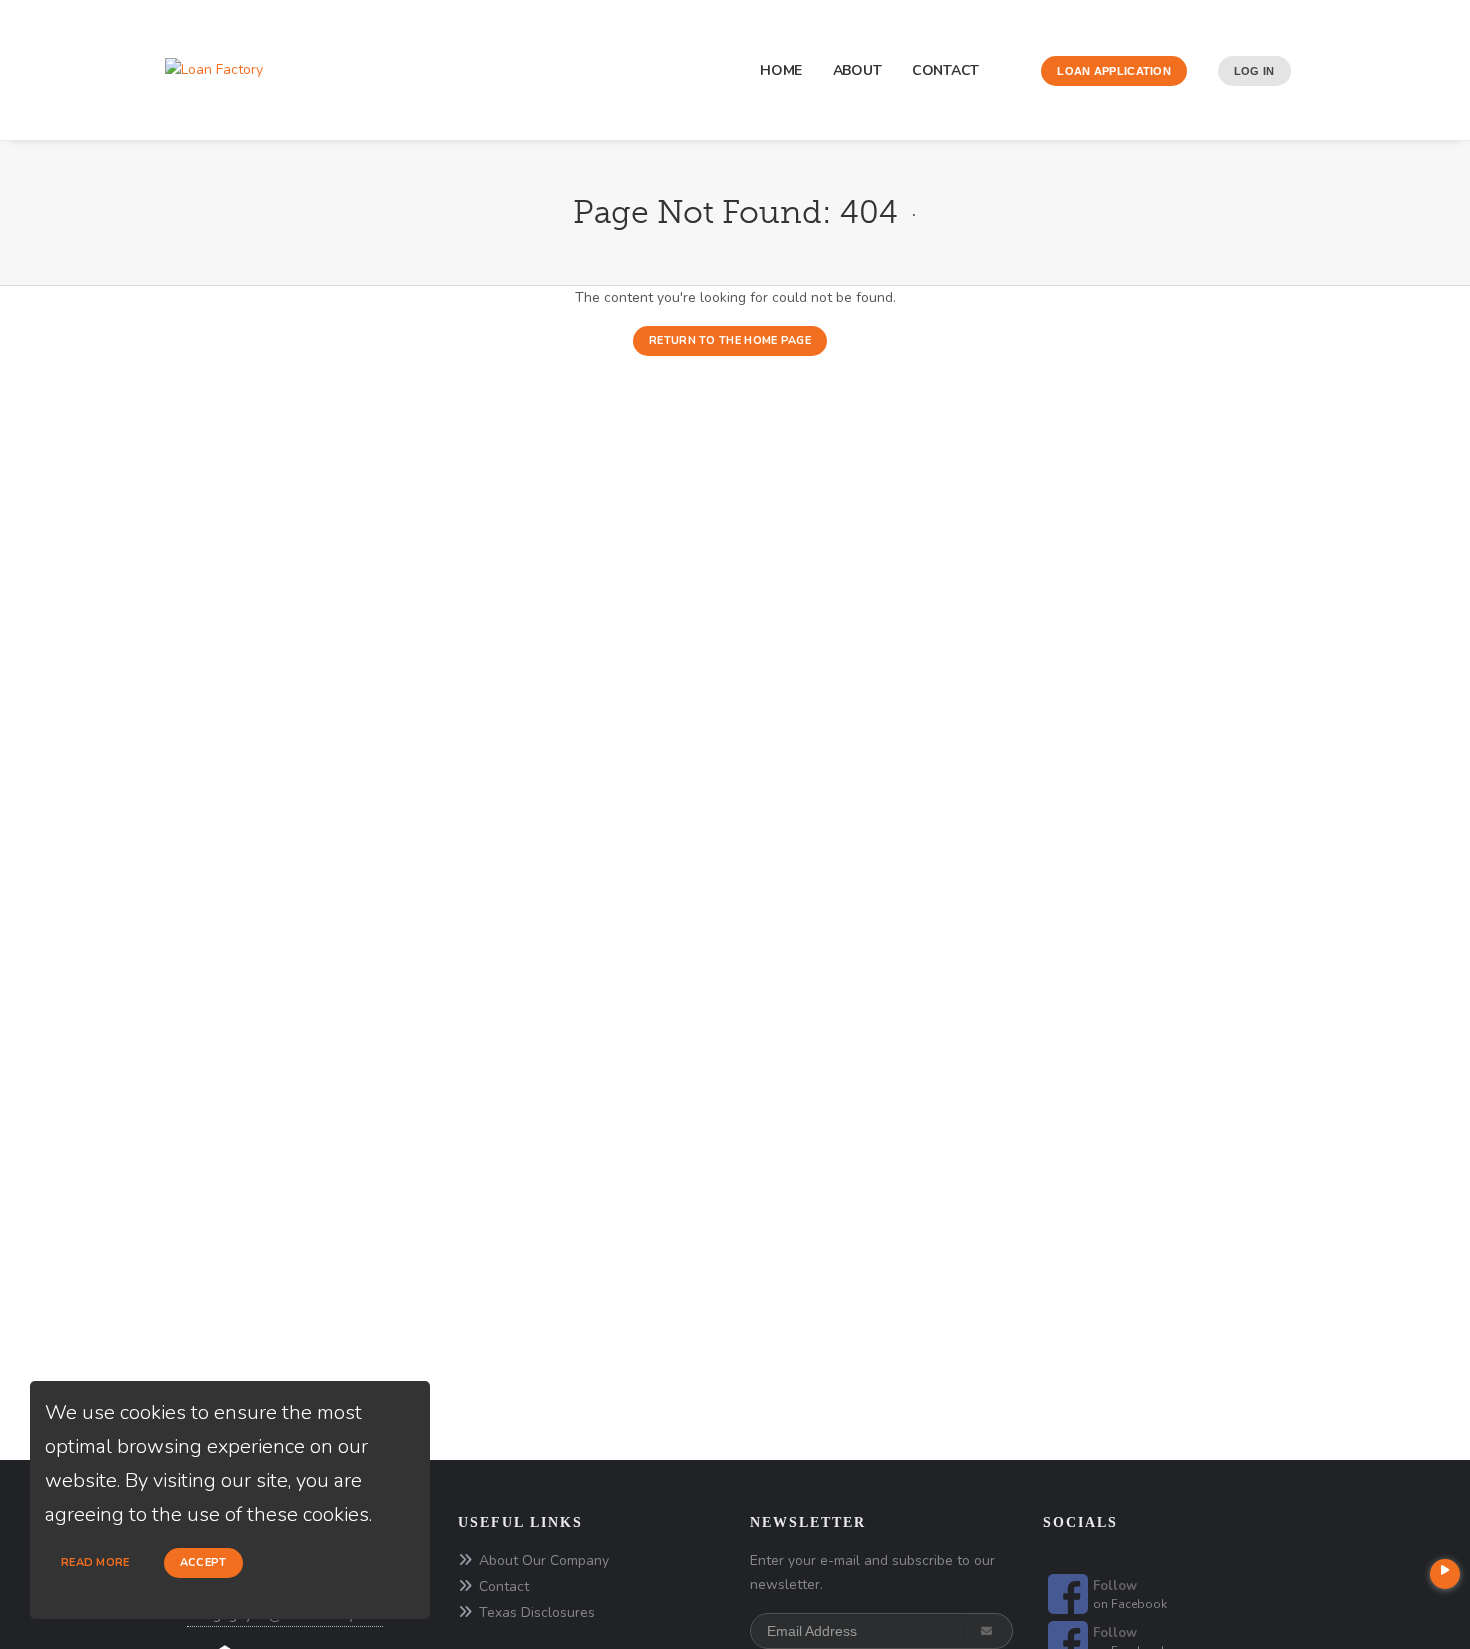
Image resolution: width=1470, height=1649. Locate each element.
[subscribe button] (988, 1631)
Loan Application (1114, 71)
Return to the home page (730, 340)
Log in (1254, 71)
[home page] (214, 69)
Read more (95, 1562)
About (857, 70)
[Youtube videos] (1445, 1574)
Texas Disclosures (537, 1612)
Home (781, 70)
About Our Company (544, 1560)
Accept (203, 1562)
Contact (945, 70)
